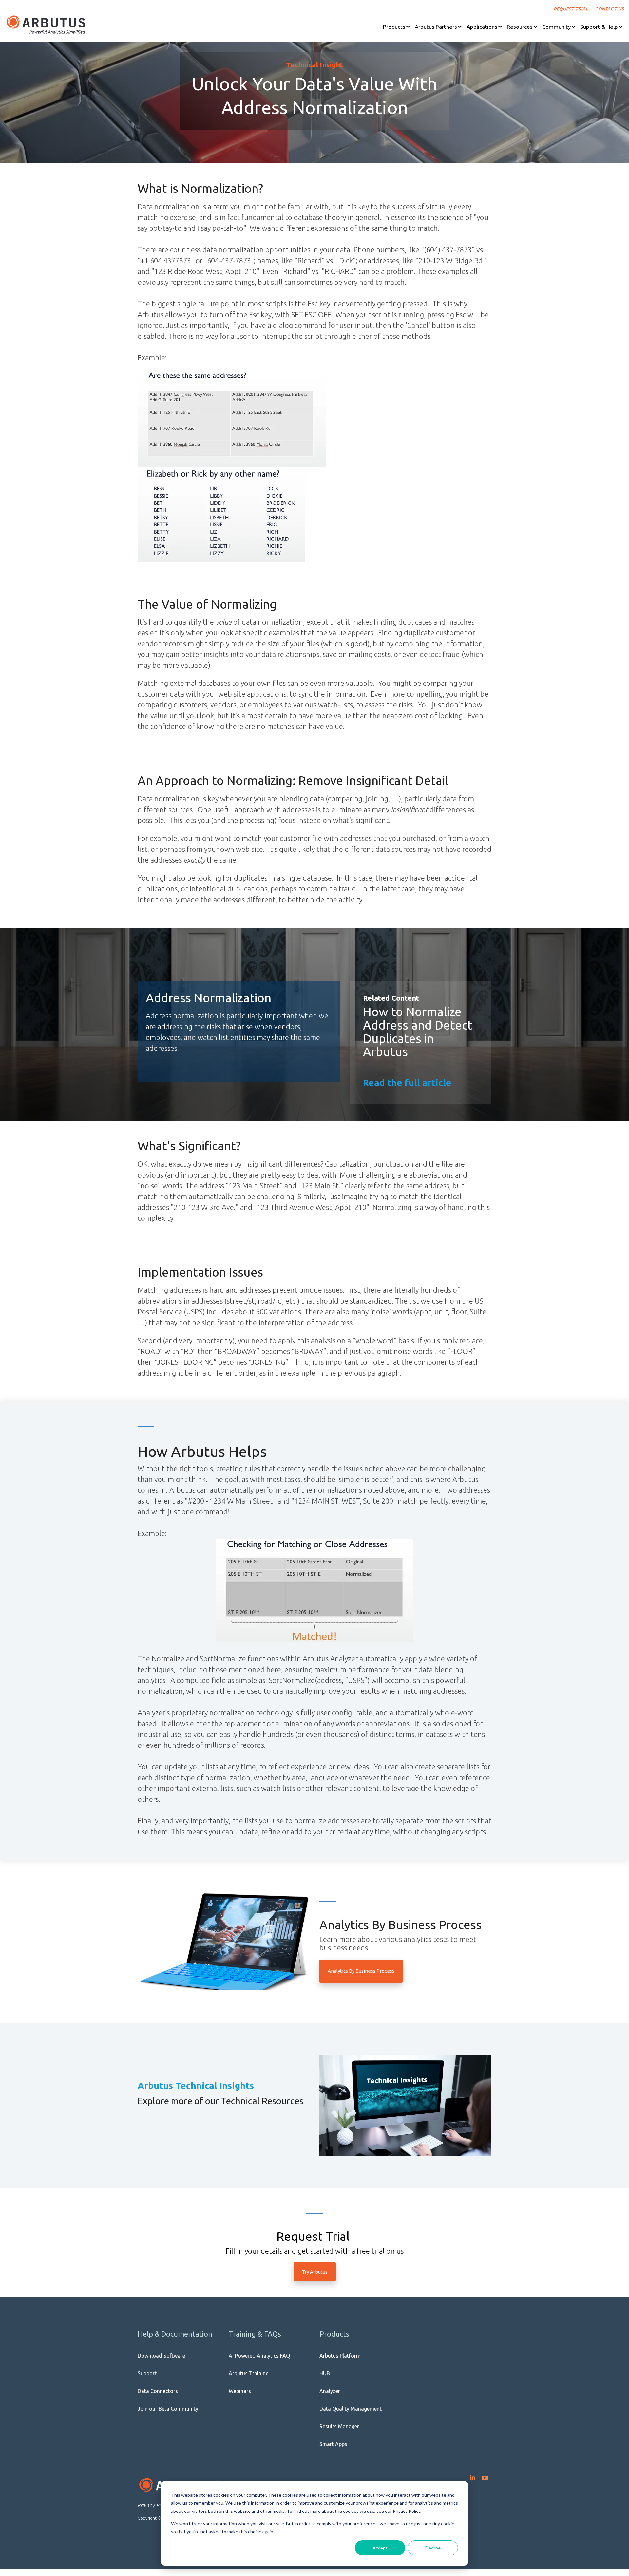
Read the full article (407, 1082)
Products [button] (394, 27)
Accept (380, 2548)
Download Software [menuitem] (161, 2356)
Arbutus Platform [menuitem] (340, 2356)
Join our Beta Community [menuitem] (168, 2409)
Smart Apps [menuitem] (333, 2444)
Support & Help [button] (599, 27)
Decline (433, 2548)
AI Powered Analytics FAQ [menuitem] (259, 2356)
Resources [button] (520, 27)
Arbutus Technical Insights (196, 2085)
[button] (396, 27)
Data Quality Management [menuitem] (351, 2409)
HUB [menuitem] (325, 2373)
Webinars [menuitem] (240, 2391)
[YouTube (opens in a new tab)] (485, 2476)
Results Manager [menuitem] (339, 2426)
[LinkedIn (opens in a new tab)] (472, 2476)
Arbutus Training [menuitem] (249, 2373)
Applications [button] (482, 27)
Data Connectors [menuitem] (158, 2391)
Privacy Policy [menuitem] (154, 2505)
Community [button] (556, 27)
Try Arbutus (315, 2272)
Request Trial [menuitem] (571, 9)
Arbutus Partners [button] (436, 27)
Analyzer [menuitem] (330, 2391)
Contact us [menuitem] (610, 9)
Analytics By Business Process (361, 1971)
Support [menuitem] (147, 2373)
